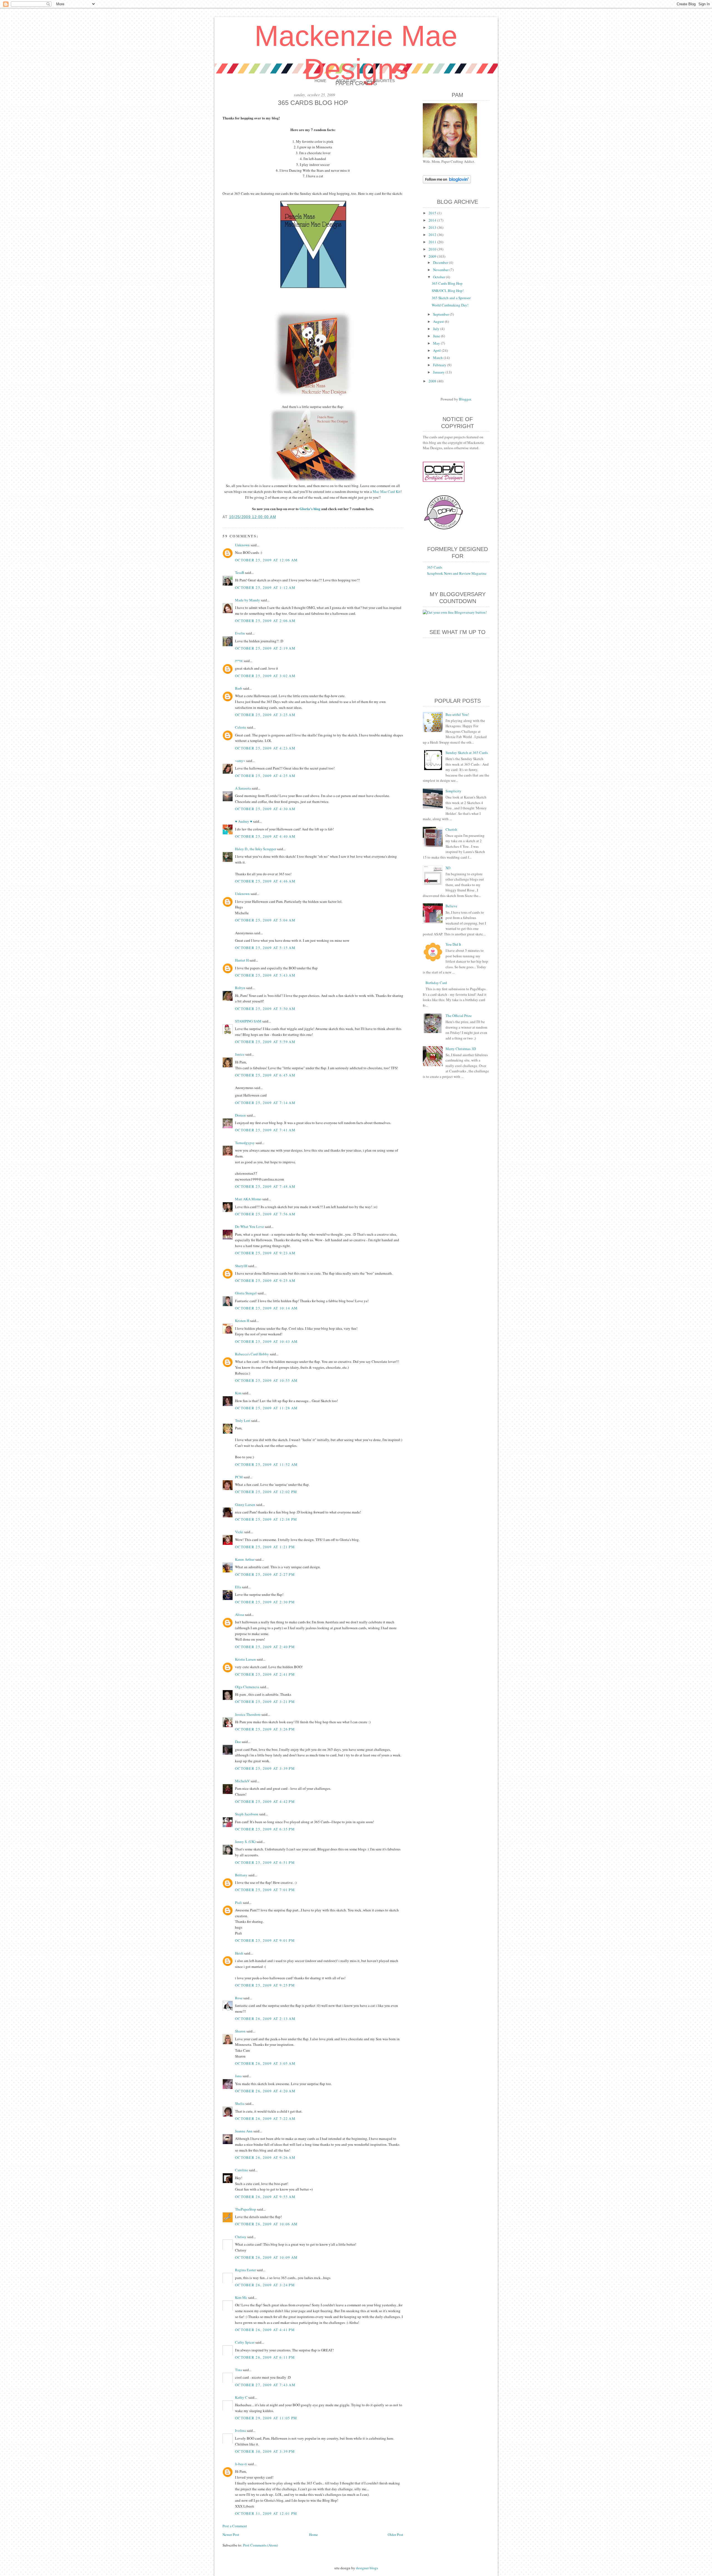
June (437, 336)
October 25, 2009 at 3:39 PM (265, 1768)
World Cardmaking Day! (450, 305)
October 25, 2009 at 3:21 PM (265, 1702)
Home (320, 81)
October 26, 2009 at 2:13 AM (265, 2019)
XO (448, 868)
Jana (238, 2076)
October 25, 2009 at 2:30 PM (265, 1602)
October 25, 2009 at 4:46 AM (265, 881)
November (441, 270)
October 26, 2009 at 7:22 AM (265, 2118)
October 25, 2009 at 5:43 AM (265, 975)
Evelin (240, 633)
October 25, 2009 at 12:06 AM (266, 560)
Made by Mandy (248, 600)
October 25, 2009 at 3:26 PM (265, 1729)
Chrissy (241, 2237)
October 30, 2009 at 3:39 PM (265, 2451)
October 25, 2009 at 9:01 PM (265, 1940)
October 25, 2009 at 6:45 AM (265, 1075)
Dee (238, 1742)
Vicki (239, 1532)
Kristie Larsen (245, 1659)
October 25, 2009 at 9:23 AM (265, 1253)
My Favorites (380, 81)
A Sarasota (243, 788)
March (438, 358)
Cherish (451, 829)
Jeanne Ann (244, 2131)
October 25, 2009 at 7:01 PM (265, 1890)
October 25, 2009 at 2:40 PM (265, 1647)
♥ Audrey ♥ (244, 821)
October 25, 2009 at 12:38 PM (266, 1519)
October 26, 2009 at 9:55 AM (265, 2197)
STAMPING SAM (248, 1021)
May (437, 343)
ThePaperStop (246, 2209)
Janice (240, 1054)
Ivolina (240, 2430)
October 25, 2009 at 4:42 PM (265, 1801)
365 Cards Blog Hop (447, 283)
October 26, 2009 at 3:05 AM (265, 2063)
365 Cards (435, 567)
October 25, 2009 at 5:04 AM (265, 920)
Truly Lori (243, 1420)
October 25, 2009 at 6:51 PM (265, 1862)
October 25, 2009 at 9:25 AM (265, 1280)
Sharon (240, 2031)
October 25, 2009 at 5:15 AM (265, 948)
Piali (238, 1902)
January (439, 372)
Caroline (242, 2170)
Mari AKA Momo (248, 1199)
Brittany (241, 1875)
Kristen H (242, 1321)
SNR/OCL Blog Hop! (448, 291)
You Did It (453, 944)
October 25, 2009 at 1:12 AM (265, 588)
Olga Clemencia (247, 1687)
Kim (238, 1393)
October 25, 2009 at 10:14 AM (266, 1308)
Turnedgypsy (245, 1143)
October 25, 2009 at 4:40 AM (265, 836)
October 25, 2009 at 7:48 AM (265, 1186)
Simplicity (453, 791)
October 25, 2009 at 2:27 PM (265, 1574)
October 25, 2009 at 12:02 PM (266, 1492)
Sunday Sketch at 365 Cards (467, 753)
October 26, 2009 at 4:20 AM (265, 2091)
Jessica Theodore (248, 1714)
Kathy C (241, 2397)
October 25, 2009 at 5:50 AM (265, 1009)
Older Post (395, 2535)
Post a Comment (235, 2526)
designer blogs (367, 2568)
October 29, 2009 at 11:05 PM (266, 2418)
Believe (451, 906)
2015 (433, 213)
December (441, 262)
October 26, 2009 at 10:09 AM (266, 2257)
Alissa (240, 1614)
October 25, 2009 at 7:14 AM (265, 1103)
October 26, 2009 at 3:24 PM (265, 2285)
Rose (239, 1998)
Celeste (241, 727)
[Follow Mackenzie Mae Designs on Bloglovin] (447, 182)
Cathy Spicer (245, 2342)
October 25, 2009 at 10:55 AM (266, 1380)
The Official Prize (459, 1016)
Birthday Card (436, 983)
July (437, 329)
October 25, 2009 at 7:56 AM (265, 1214)
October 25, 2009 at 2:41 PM (265, 1674)
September (441, 314)
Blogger (465, 399)
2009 (433, 256)
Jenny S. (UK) (245, 1842)
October (439, 277)
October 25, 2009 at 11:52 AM (266, 1464)
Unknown (242, 545)
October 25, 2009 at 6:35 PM (265, 1829)
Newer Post (231, 2535)
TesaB (240, 572)
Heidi (239, 1953)
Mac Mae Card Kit (387, 491)
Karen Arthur (245, 1559)
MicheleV (242, 1781)
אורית (239, 661)
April (437, 350)
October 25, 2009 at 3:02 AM (265, 676)
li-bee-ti (241, 2464)
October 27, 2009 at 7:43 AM (265, 2385)
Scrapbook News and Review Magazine (457, 573)
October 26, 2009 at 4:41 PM (265, 2330)
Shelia (240, 2103)
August (439, 321)
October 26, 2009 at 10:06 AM (266, 2224)
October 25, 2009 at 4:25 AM (265, 776)
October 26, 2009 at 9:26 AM (265, 2157)
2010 (433, 249)
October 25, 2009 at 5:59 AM (265, 1042)
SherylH (241, 1266)
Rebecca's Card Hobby (252, 1354)
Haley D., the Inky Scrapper (256, 849)
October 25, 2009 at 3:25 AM (265, 715)
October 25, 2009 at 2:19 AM (265, 648)
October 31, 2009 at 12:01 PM (266, 2513)
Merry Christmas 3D (461, 1049)
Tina (238, 2370)
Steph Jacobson (247, 1814)
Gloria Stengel (246, 1293)
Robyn (240, 988)
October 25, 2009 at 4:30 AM (265, 809)
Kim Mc (241, 2297)
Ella (238, 1587)
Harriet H (242, 960)
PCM (239, 1477)
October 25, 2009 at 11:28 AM (266, 1408)
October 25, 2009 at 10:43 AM (266, 1341)
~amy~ (240, 761)
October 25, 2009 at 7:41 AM (265, 1130)
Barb (239, 688)
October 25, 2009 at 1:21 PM (265, 1547)
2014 (433, 220)
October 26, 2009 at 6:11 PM (265, 2357)
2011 (433, 242)
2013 (433, 227)
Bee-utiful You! (457, 714)
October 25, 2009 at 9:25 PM (265, 1985)
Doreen (240, 1115)
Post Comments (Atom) (260, 2545)
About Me (346, 81)
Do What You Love (249, 1226)
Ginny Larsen (245, 1505)
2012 (433, 235)
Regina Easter (245, 2270)
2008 (433, 381)
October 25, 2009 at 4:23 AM (265, 748)
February (440, 365)
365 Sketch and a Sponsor (451, 298)
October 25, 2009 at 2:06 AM (265, 621)
